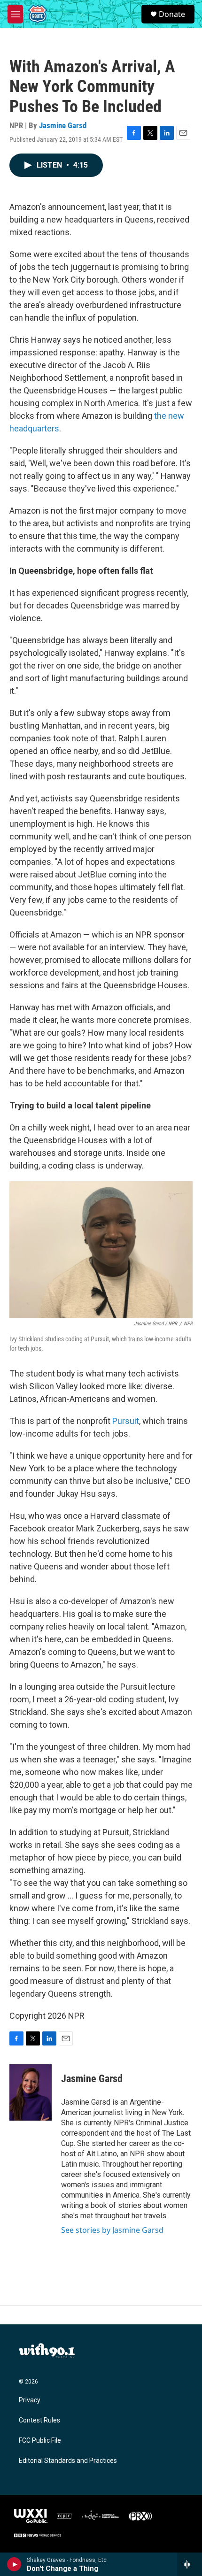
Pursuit (126, 1421)
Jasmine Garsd (63, 125)
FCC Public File (40, 2441)
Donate (172, 14)
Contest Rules (39, 2420)
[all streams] (190, 2564)
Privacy (30, 2400)
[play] (14, 2564)
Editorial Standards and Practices (68, 2461)
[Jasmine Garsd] (31, 2092)
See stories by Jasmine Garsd (112, 2230)
